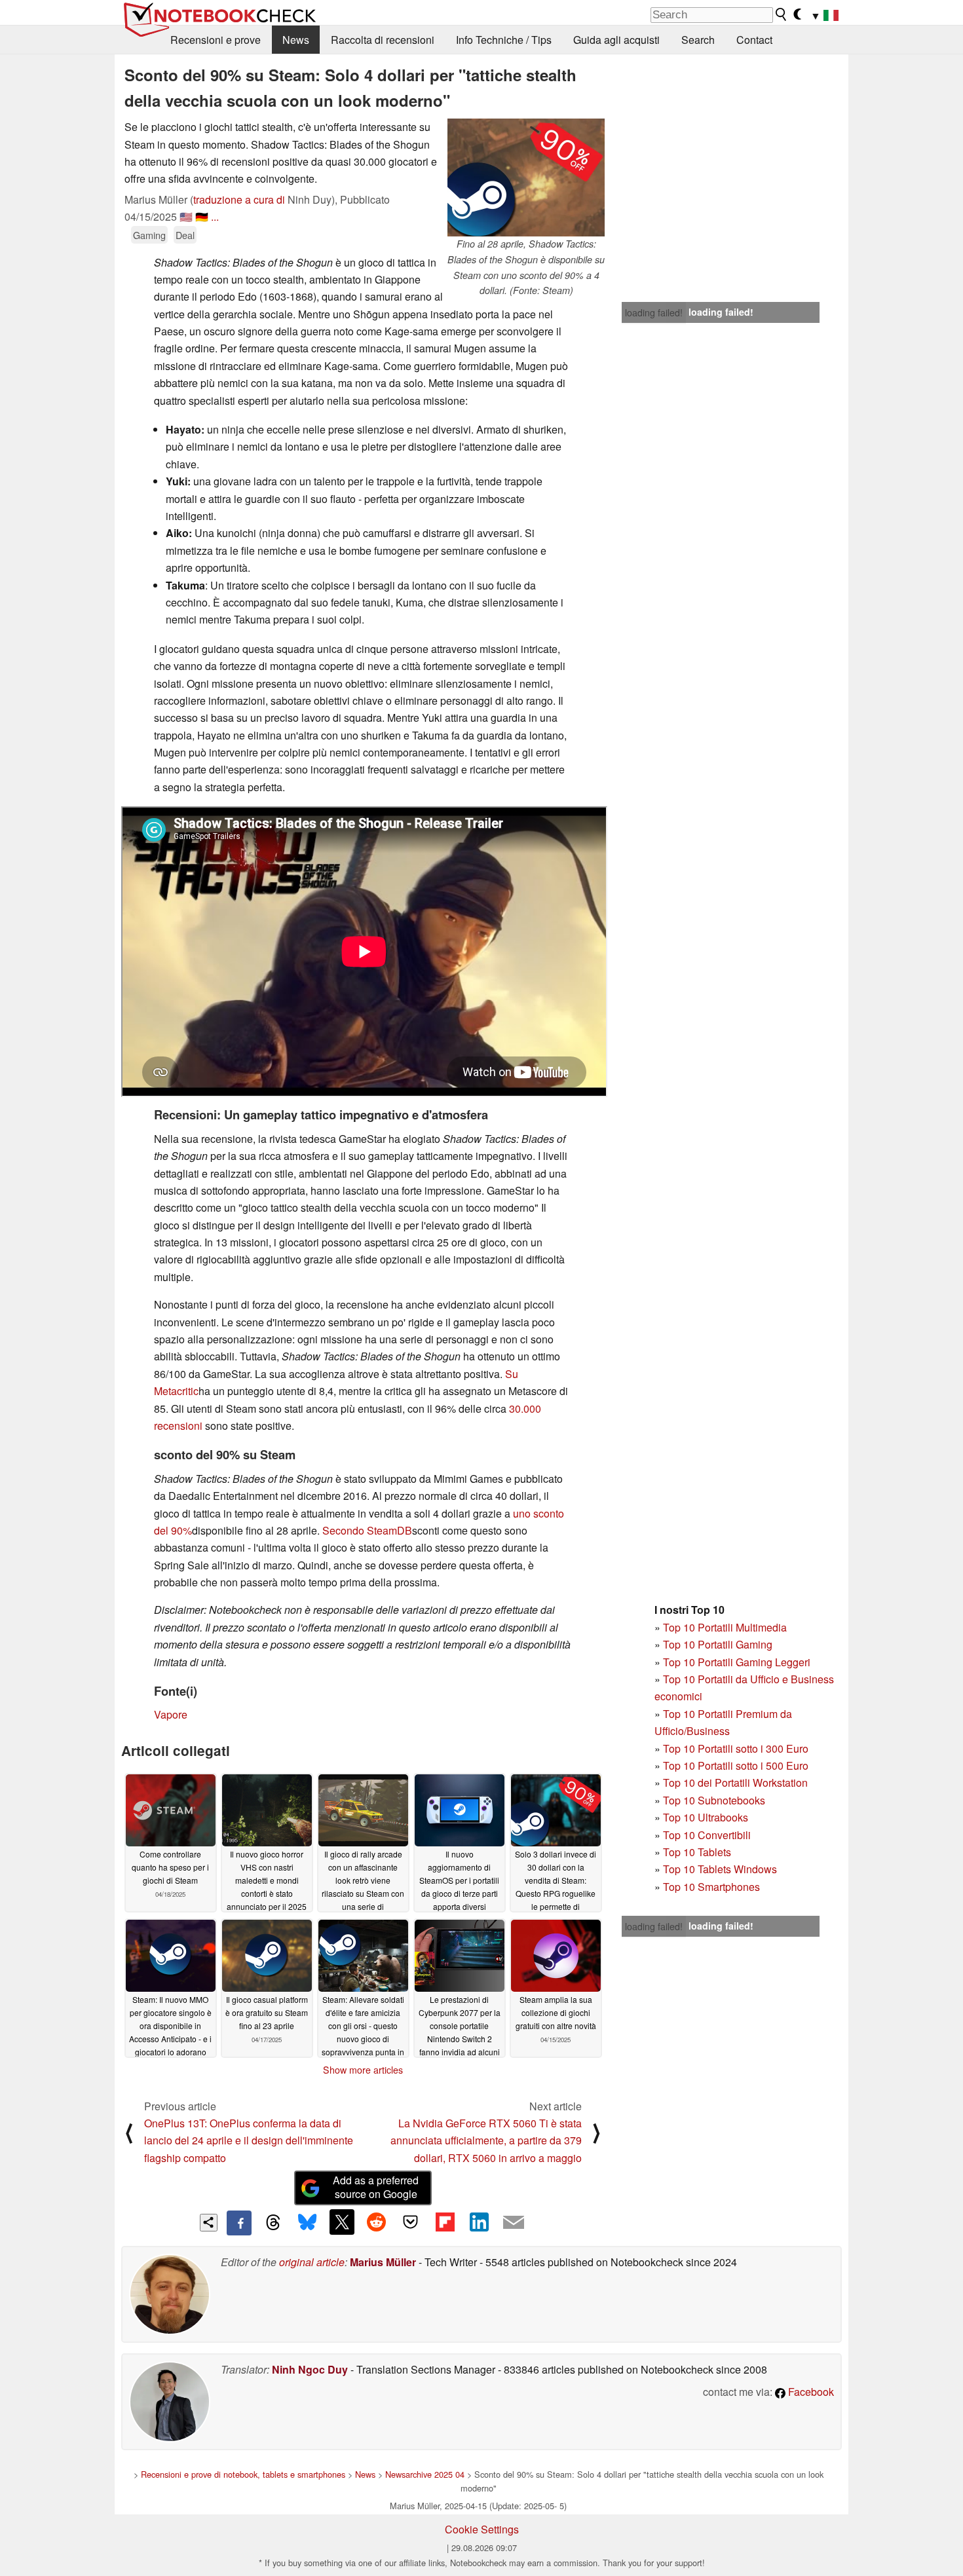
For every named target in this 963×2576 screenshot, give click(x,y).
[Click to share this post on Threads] (273, 2223)
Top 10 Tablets (697, 1852)
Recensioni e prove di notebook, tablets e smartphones (243, 2474)
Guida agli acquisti (616, 40)
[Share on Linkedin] (479, 2222)
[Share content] (209, 2223)
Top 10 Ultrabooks (706, 1817)
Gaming (149, 235)
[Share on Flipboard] (445, 2222)
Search (698, 40)
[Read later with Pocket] (411, 2222)
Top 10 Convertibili (707, 1835)
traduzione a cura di (239, 199)
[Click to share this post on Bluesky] (307, 2223)
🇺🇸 (186, 216)
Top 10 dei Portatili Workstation (735, 1783)
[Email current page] (514, 2223)
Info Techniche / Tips (504, 40)
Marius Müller (383, 2262)
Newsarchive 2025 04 (425, 2474)
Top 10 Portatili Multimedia (725, 1627)
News (296, 40)
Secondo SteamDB (367, 1530)
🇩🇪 (202, 216)
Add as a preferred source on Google (376, 2187)
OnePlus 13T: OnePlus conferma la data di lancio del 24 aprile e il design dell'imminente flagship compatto (249, 2140)
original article (312, 2262)
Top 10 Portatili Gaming (718, 1644)
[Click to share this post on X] (342, 2222)
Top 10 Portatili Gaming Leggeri (737, 1662)
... (215, 216)
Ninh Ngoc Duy (310, 2369)
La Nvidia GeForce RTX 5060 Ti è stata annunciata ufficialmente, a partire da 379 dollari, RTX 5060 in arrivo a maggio (486, 2140)
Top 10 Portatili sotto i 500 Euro (736, 1765)
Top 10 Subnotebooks (714, 1800)
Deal (185, 235)
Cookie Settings (482, 2529)
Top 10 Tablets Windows (720, 1869)
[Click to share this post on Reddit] (376, 2222)
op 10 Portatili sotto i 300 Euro (739, 1748)
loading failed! (654, 312)
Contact (754, 40)
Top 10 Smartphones (711, 1887)
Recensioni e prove (216, 40)
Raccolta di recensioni (383, 40)
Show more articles (363, 2070)
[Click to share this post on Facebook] (239, 2223)
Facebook (810, 2392)
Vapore (171, 1714)
